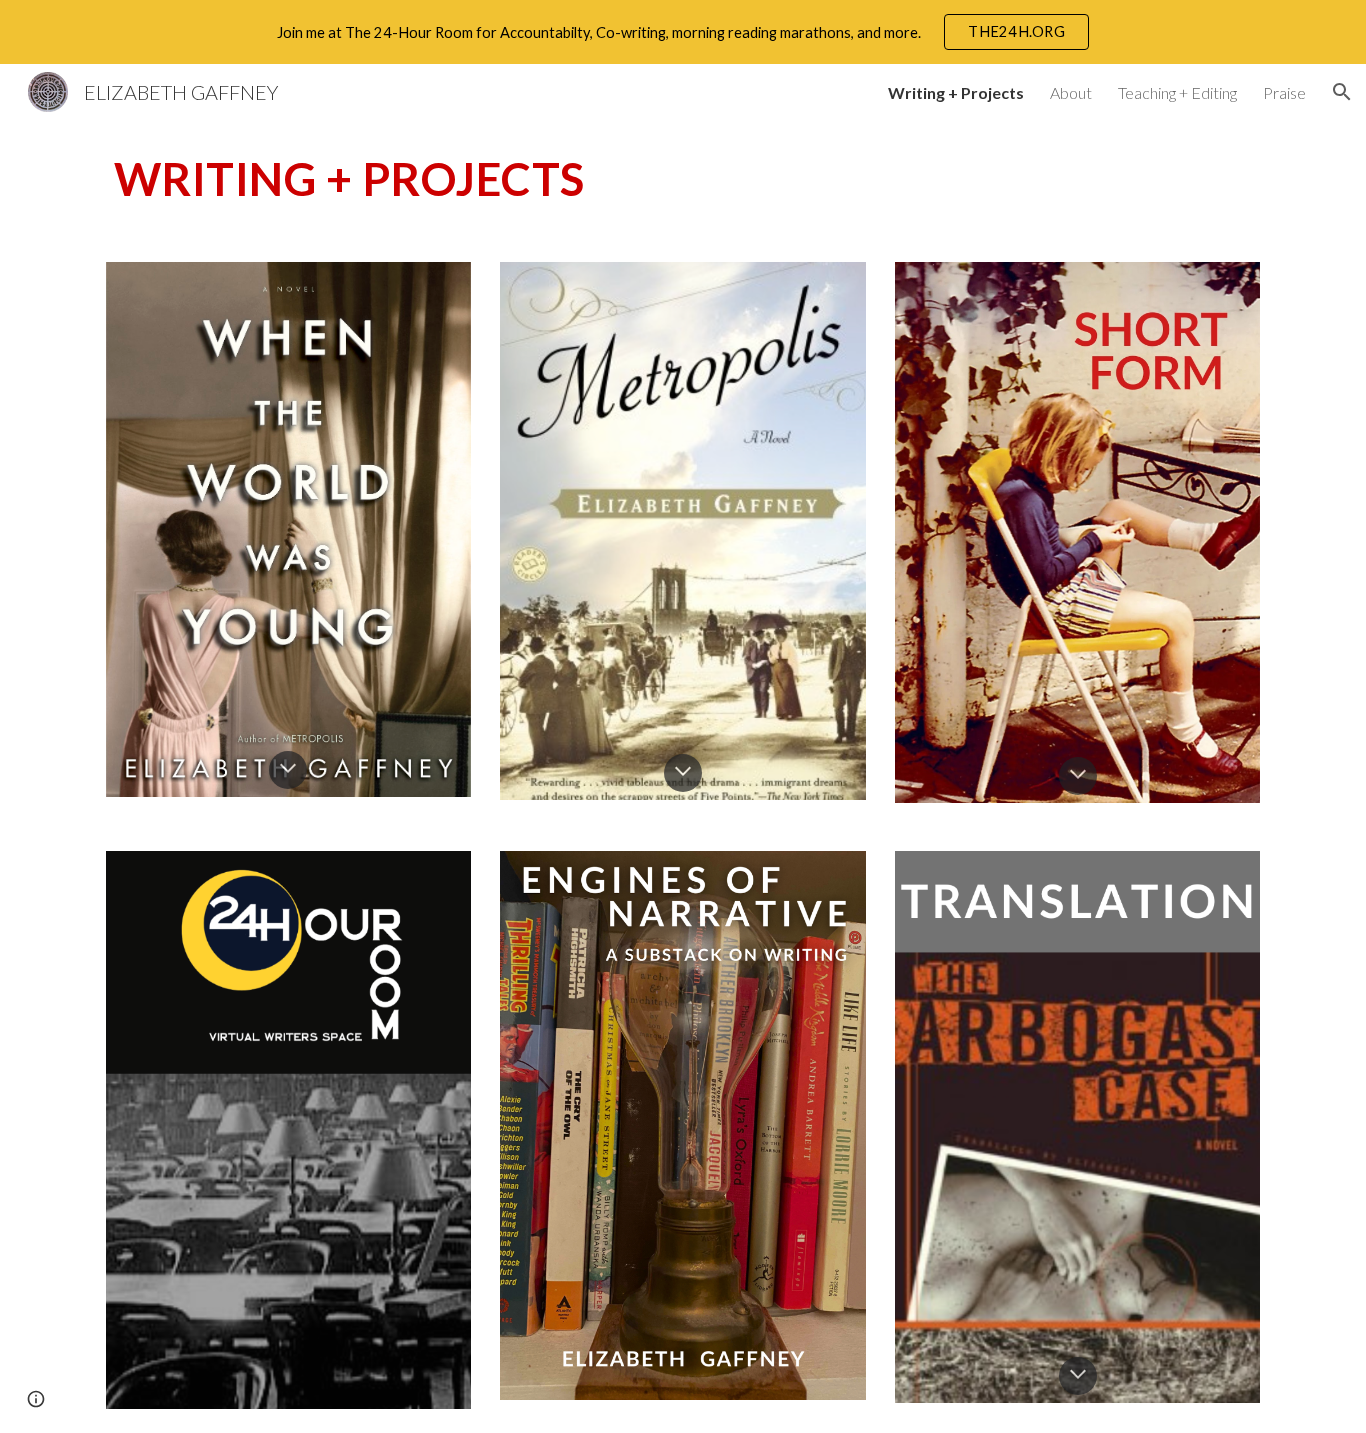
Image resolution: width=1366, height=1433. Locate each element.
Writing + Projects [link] (956, 92)
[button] (1342, 92)
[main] (683, 179)
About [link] (1071, 92)
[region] (683, 32)
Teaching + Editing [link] (1177, 92)
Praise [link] (1284, 92)
